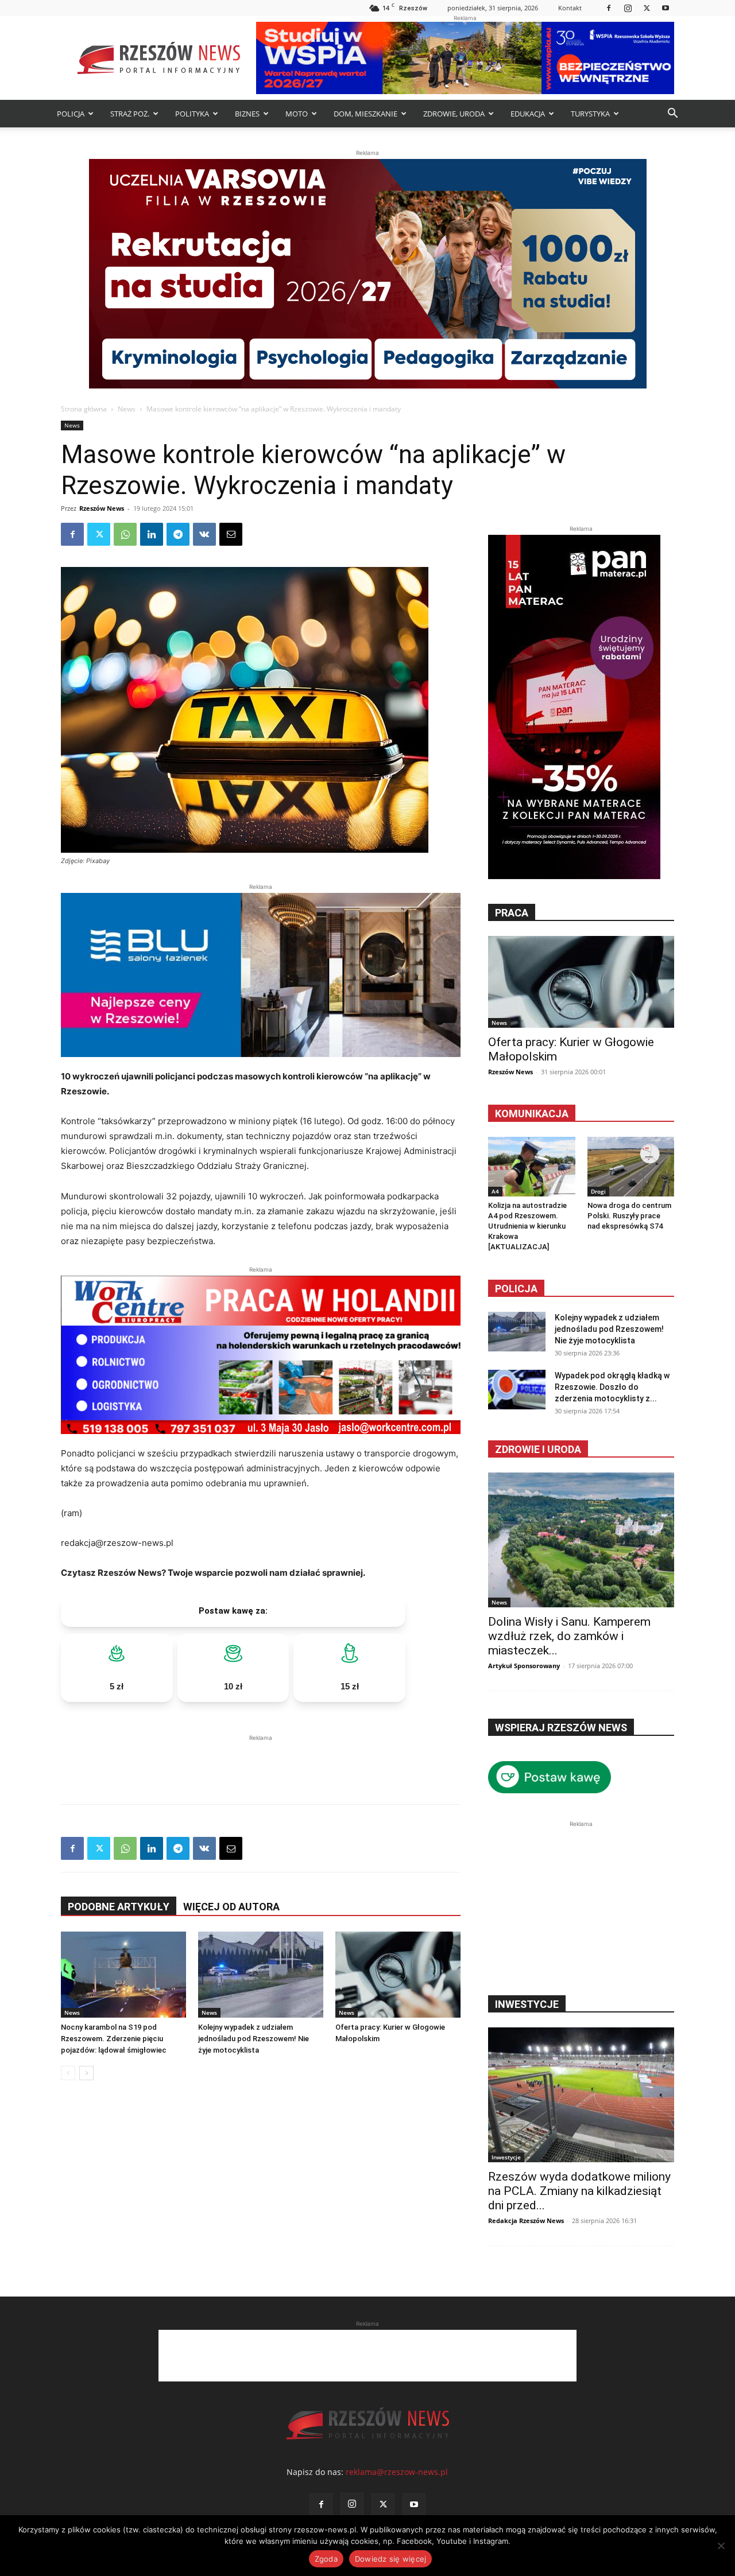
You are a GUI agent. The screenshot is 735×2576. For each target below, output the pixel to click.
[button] (672, 114)
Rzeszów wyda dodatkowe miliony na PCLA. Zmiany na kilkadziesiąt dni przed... (579, 2191)
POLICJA (71, 114)
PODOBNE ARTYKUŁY (119, 1907)
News (127, 409)
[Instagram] (628, 8)
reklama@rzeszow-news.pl (397, 2472)
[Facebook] (609, 8)
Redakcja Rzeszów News (526, 2221)
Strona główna (84, 409)
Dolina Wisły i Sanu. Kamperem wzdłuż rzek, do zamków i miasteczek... (569, 1636)
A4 (495, 1191)
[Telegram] (178, 534)
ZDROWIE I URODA (538, 1449)
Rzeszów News (102, 508)
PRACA (512, 913)
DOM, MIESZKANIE (365, 114)
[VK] (204, 534)
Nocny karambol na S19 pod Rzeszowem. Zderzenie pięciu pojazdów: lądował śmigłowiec (114, 2039)
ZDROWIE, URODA (454, 114)
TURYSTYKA (590, 114)
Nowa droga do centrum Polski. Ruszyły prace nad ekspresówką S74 (629, 1216)
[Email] (231, 534)
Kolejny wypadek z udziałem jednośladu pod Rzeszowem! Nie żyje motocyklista (254, 2039)
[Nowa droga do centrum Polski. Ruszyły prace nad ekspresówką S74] (631, 1167)
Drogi (598, 1191)
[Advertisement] (261, 1761)
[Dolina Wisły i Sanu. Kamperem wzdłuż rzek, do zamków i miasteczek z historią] (581, 1540)
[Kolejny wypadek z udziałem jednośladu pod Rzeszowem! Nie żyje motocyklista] (261, 1975)
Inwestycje (506, 2157)
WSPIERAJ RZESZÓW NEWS (561, 1728)
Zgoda (326, 2559)
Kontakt (570, 8)
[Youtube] (666, 8)
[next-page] (86, 2073)
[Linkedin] (152, 534)
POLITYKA (192, 114)
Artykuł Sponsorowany (524, 1666)
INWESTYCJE (527, 2004)
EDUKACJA (528, 114)
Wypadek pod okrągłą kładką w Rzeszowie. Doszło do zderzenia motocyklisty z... (612, 1387)
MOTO (297, 114)
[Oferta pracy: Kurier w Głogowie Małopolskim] (398, 1975)
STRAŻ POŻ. (130, 114)
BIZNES (247, 114)
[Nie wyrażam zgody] (721, 2546)
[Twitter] (647, 8)
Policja (516, 1289)
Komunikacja (532, 1114)
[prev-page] (68, 2073)
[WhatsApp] (125, 534)
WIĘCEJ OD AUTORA (231, 1907)
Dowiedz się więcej (391, 2559)
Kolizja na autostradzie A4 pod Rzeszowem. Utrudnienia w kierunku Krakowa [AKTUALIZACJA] (527, 1226)
